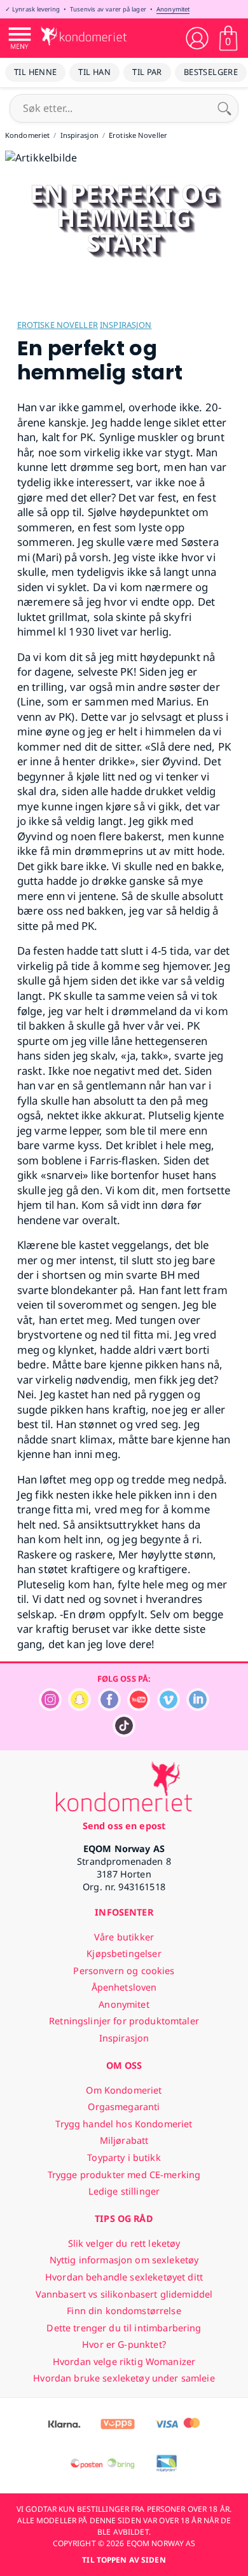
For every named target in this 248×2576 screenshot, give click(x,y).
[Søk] (224, 108)
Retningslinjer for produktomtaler (124, 2021)
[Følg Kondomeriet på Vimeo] (169, 1707)
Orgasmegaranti (124, 2107)
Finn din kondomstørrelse (124, 2311)
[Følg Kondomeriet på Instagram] (50, 1707)
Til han (94, 72)
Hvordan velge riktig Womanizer (124, 2361)
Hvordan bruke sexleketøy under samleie (124, 2378)
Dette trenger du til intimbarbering (124, 2328)
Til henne (35, 72)
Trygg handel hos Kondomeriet (124, 2124)
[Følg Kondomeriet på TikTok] (124, 1734)
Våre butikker (124, 1937)
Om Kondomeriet (124, 2090)
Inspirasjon (126, 325)
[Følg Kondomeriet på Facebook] (109, 1707)
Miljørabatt (124, 2140)
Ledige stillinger (124, 2191)
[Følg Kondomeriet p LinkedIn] (198, 1707)
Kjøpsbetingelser (124, 1953)
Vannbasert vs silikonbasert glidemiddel (124, 2294)
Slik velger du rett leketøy (124, 2243)
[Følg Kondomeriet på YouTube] (139, 1707)
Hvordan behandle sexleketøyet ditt (124, 2277)
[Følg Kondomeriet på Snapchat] (79, 1707)
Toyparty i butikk (124, 2157)
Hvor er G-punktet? (124, 2344)
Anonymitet (173, 9)
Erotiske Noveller (58, 325)
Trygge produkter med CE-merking (124, 2175)
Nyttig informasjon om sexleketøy (124, 2260)
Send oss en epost (124, 1826)
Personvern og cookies (124, 1971)
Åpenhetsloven (124, 1987)
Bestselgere (211, 72)
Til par (147, 72)
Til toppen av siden (124, 2560)
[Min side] (197, 38)
